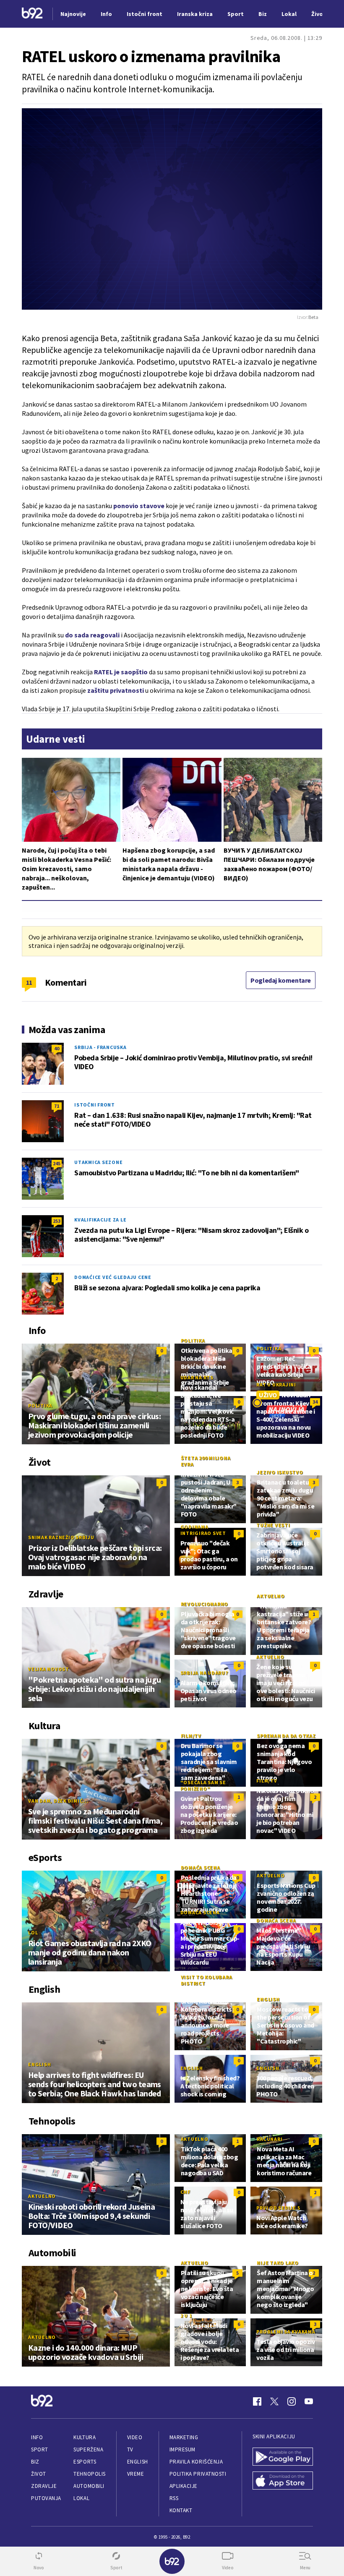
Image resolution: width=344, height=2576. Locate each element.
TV (130, 2449)
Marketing (184, 2437)
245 (57, 1163)
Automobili (89, 2486)
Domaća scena (201, 1867)
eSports (85, 2462)
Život (39, 2474)
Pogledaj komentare (281, 980)
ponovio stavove (139, 506)
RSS (174, 2498)
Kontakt (181, 2510)
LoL (33, 1933)
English (39, 2064)
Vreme (136, 2474)
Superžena (88, 2449)
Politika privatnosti (198, 2474)
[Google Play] (283, 2457)
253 (57, 1221)
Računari (270, 2139)
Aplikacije (184, 2486)
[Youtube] (309, 2401)
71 (57, 1106)
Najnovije (73, 14)
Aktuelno (271, 1596)
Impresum (182, 2449)
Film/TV (191, 1736)
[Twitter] (274, 2401)
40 (57, 1048)
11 (29, 982)
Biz (35, 2462)
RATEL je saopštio (121, 672)
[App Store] (283, 2481)
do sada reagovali (92, 635)
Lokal (81, 2498)
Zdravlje (44, 2486)
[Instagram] (292, 2401)
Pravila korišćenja (196, 2462)
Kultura (85, 2437)
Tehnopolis (89, 2474)
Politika (40, 1405)
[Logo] (32, 14)
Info (37, 2437)
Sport (40, 2449)
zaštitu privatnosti (116, 690)
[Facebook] (257, 2401)
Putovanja (46, 2498)
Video (135, 2437)
